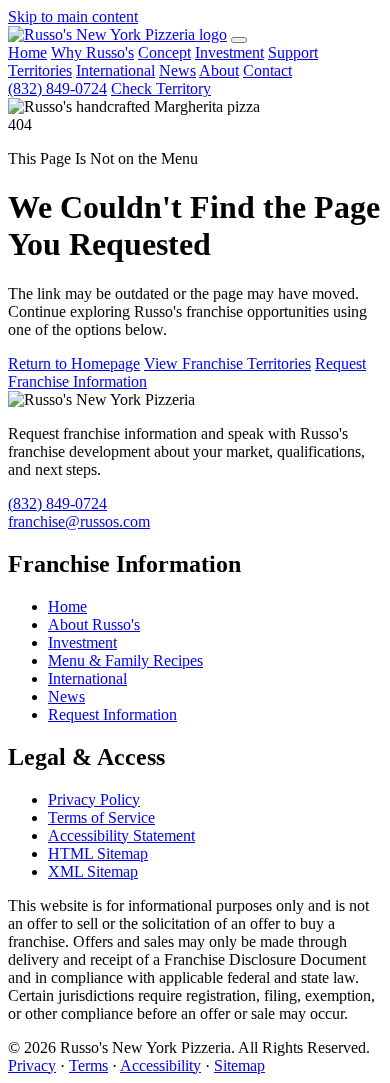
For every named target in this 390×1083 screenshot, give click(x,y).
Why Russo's (92, 52)
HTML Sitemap (98, 853)
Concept (164, 52)
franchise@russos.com (79, 521)
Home (27, 52)
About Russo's (94, 624)
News (177, 70)
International (115, 70)
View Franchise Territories (227, 363)
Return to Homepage (74, 363)
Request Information (112, 714)
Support (293, 52)
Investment (229, 52)
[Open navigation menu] (239, 40)
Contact (267, 70)
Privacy (32, 1065)
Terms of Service (101, 817)
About (219, 70)
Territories (40, 70)
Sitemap (239, 1065)
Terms (88, 1065)
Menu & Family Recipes (125, 660)
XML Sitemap (93, 871)
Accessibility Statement (121, 835)
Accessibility (160, 1065)
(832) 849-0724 (57, 88)
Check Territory (161, 88)
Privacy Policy (94, 799)
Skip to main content (73, 16)
